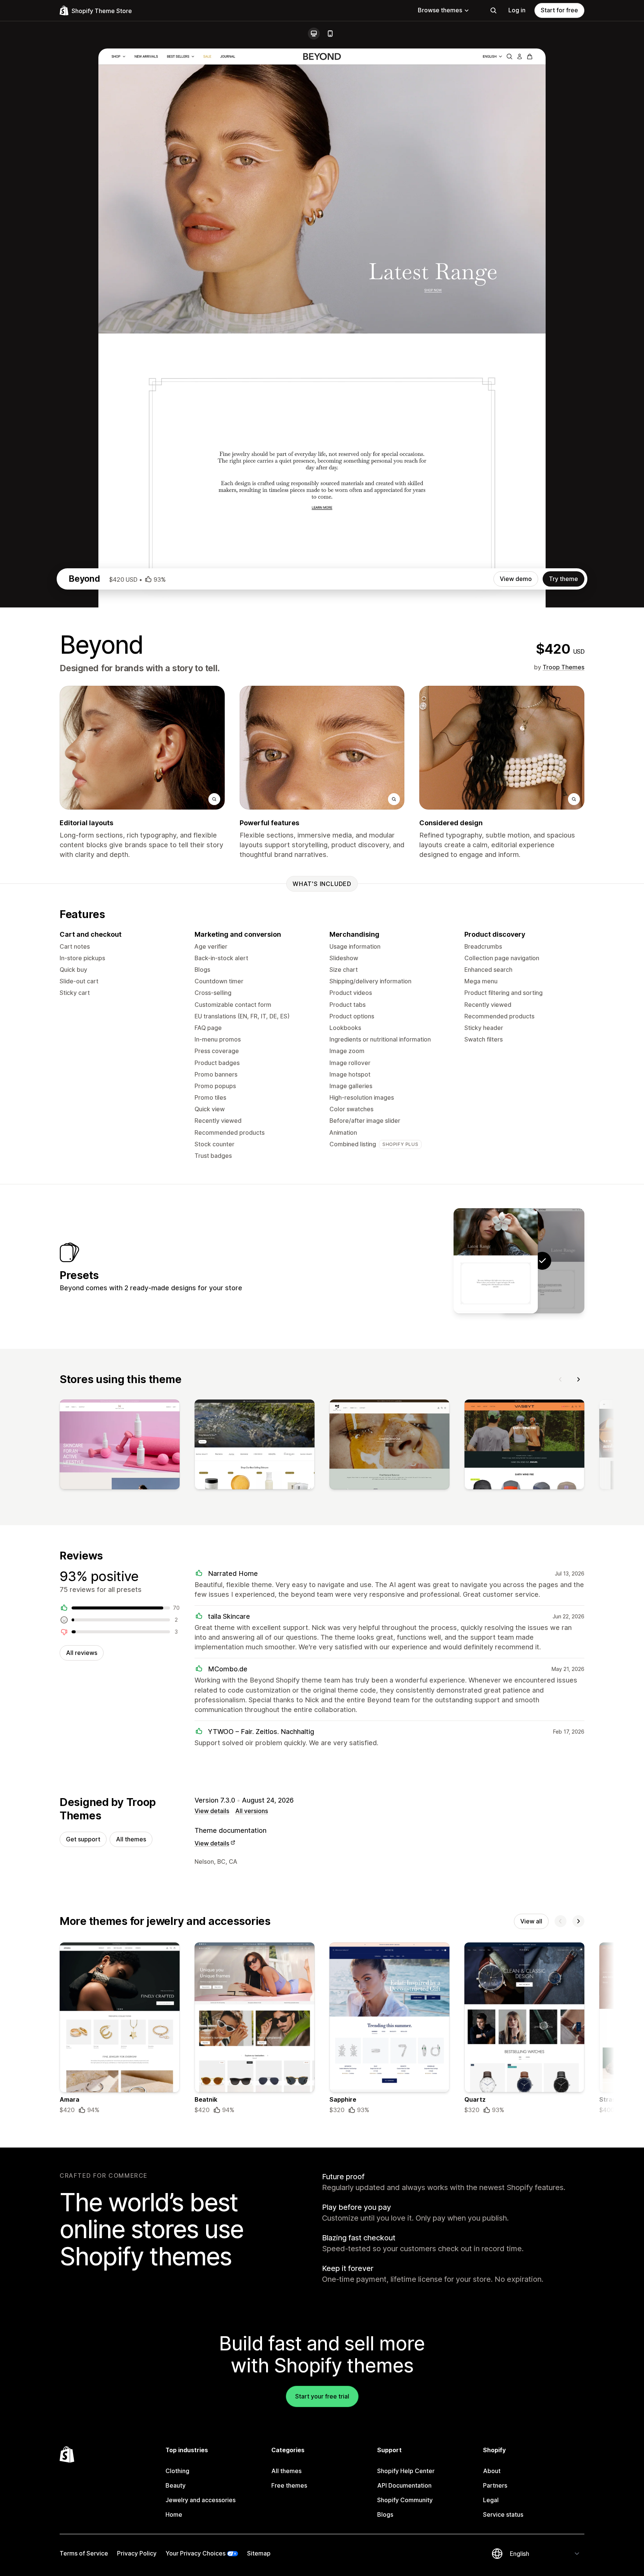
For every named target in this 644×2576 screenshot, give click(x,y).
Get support (83, 1839)
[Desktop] (314, 34)
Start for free (559, 10)
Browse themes (440, 10)
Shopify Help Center (406, 2471)
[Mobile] (330, 34)
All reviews (82, 1653)
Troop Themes (563, 667)
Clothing (177, 2471)
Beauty (176, 2485)
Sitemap (259, 2553)
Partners (495, 2485)
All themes (131, 1839)
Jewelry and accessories (201, 2500)
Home (174, 2514)
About (492, 2471)
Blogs (385, 2514)
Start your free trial (322, 2396)
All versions (252, 1811)
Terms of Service (84, 2553)
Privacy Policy (137, 2553)
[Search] (493, 10)
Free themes (289, 2485)
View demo (516, 579)
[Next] (578, 1379)
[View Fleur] (496, 1261)
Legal (491, 2500)
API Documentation (404, 2485)
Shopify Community (405, 2500)
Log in (517, 10)
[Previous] (561, 1379)
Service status (503, 2514)
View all (531, 1921)
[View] (120, 1446)
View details (212, 1811)
